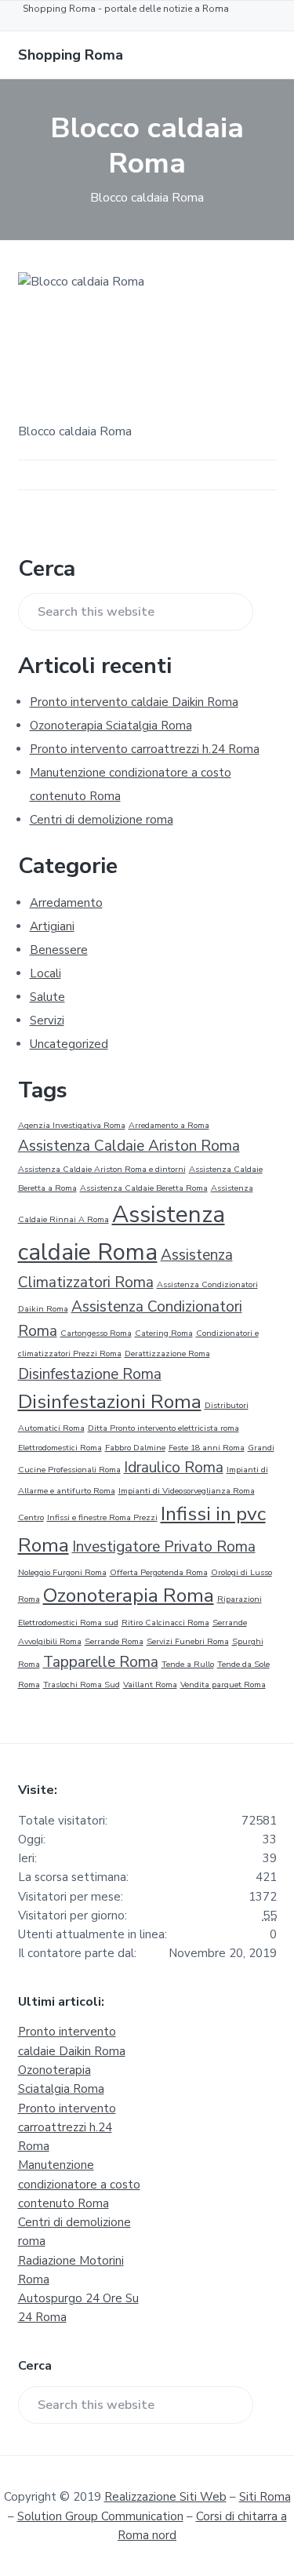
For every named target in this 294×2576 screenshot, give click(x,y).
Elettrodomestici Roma (60, 1448)
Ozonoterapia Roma (129, 1595)
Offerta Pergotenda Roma (159, 1572)
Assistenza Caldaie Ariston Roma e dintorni (102, 1169)
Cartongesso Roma (96, 1333)
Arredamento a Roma (169, 1125)
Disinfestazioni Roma (110, 1402)
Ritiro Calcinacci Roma (165, 1623)
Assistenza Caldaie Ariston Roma (129, 1146)
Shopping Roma (71, 55)
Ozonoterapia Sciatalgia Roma (111, 726)
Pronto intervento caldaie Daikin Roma (134, 702)
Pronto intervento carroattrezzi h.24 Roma (145, 749)
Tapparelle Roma (101, 1662)
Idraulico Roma (174, 1468)
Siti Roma (265, 2497)
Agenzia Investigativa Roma (72, 1125)
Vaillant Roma (150, 1685)
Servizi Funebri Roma (188, 1641)
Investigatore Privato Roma (164, 1547)
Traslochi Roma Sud (82, 1685)
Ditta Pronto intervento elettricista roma (163, 1428)
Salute (47, 997)
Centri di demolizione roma (102, 820)
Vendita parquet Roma (223, 1685)
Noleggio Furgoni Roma (62, 1572)
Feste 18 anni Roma (207, 1448)
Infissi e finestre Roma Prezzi (102, 1517)
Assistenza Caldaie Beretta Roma (144, 1188)
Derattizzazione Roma (167, 1353)
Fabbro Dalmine (135, 1448)
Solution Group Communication (100, 2516)
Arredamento (66, 903)
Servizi (47, 1021)
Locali (45, 973)
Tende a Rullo (188, 1664)
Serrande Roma (114, 1641)
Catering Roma (164, 1333)
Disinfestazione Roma (90, 1374)
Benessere (59, 950)
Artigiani (52, 926)
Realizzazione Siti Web (165, 2497)
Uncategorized (69, 1044)
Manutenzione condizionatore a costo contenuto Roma (79, 2184)
